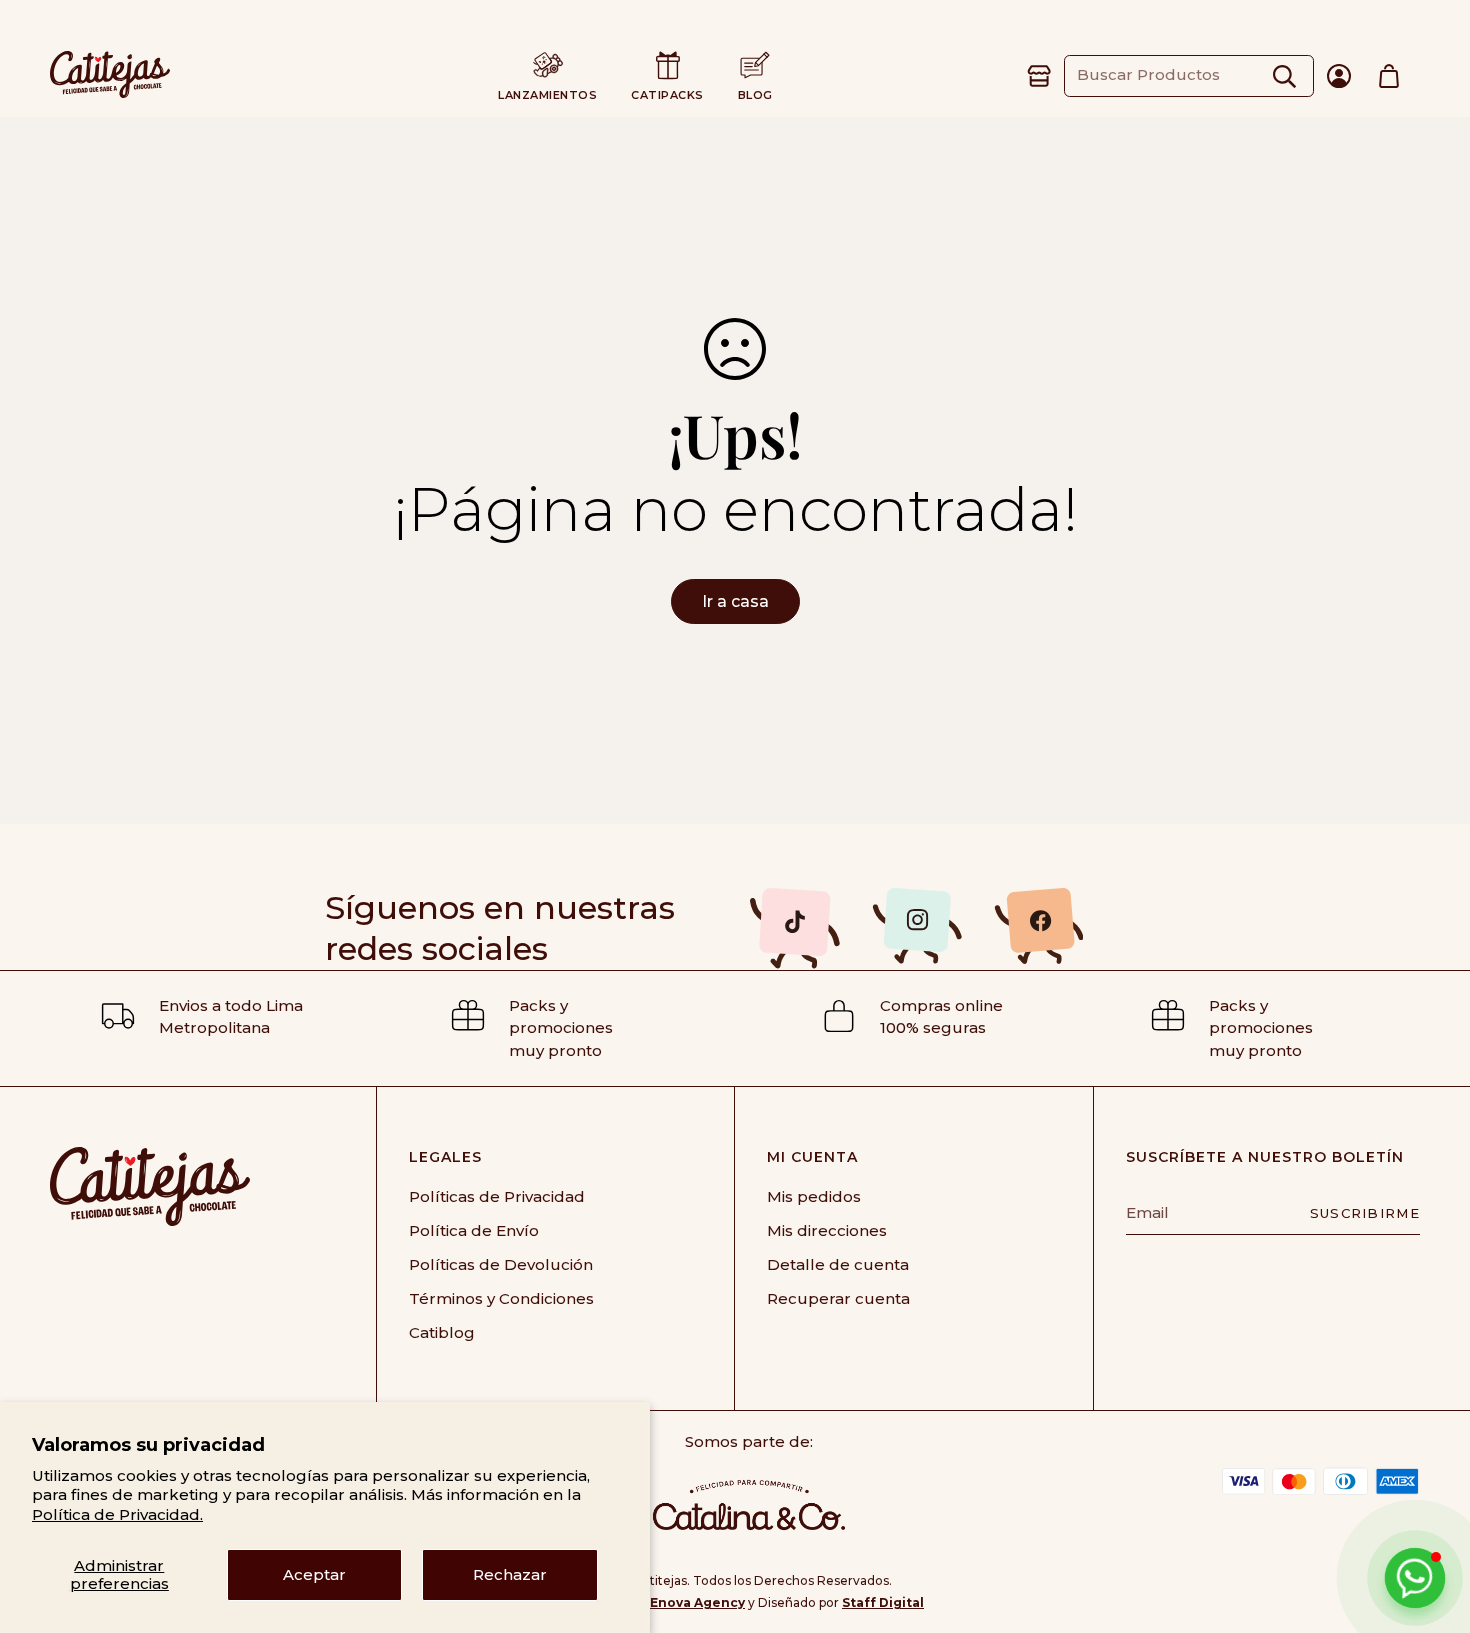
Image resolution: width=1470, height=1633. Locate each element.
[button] (1389, 76)
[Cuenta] (1339, 76)
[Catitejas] (110, 76)
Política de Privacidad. (117, 1514)
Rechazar (510, 1574)
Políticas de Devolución (501, 1264)
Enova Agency (697, 1602)
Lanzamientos (547, 95)
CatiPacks (667, 95)
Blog (755, 95)
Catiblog (442, 1332)
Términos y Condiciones (501, 1298)
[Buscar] (1284, 75)
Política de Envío (474, 1230)
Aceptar (314, 1574)
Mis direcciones (827, 1230)
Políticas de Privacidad (497, 1196)
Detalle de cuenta (838, 1264)
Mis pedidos (814, 1196)
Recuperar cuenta (838, 1298)
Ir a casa (735, 601)
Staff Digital (883, 1602)
